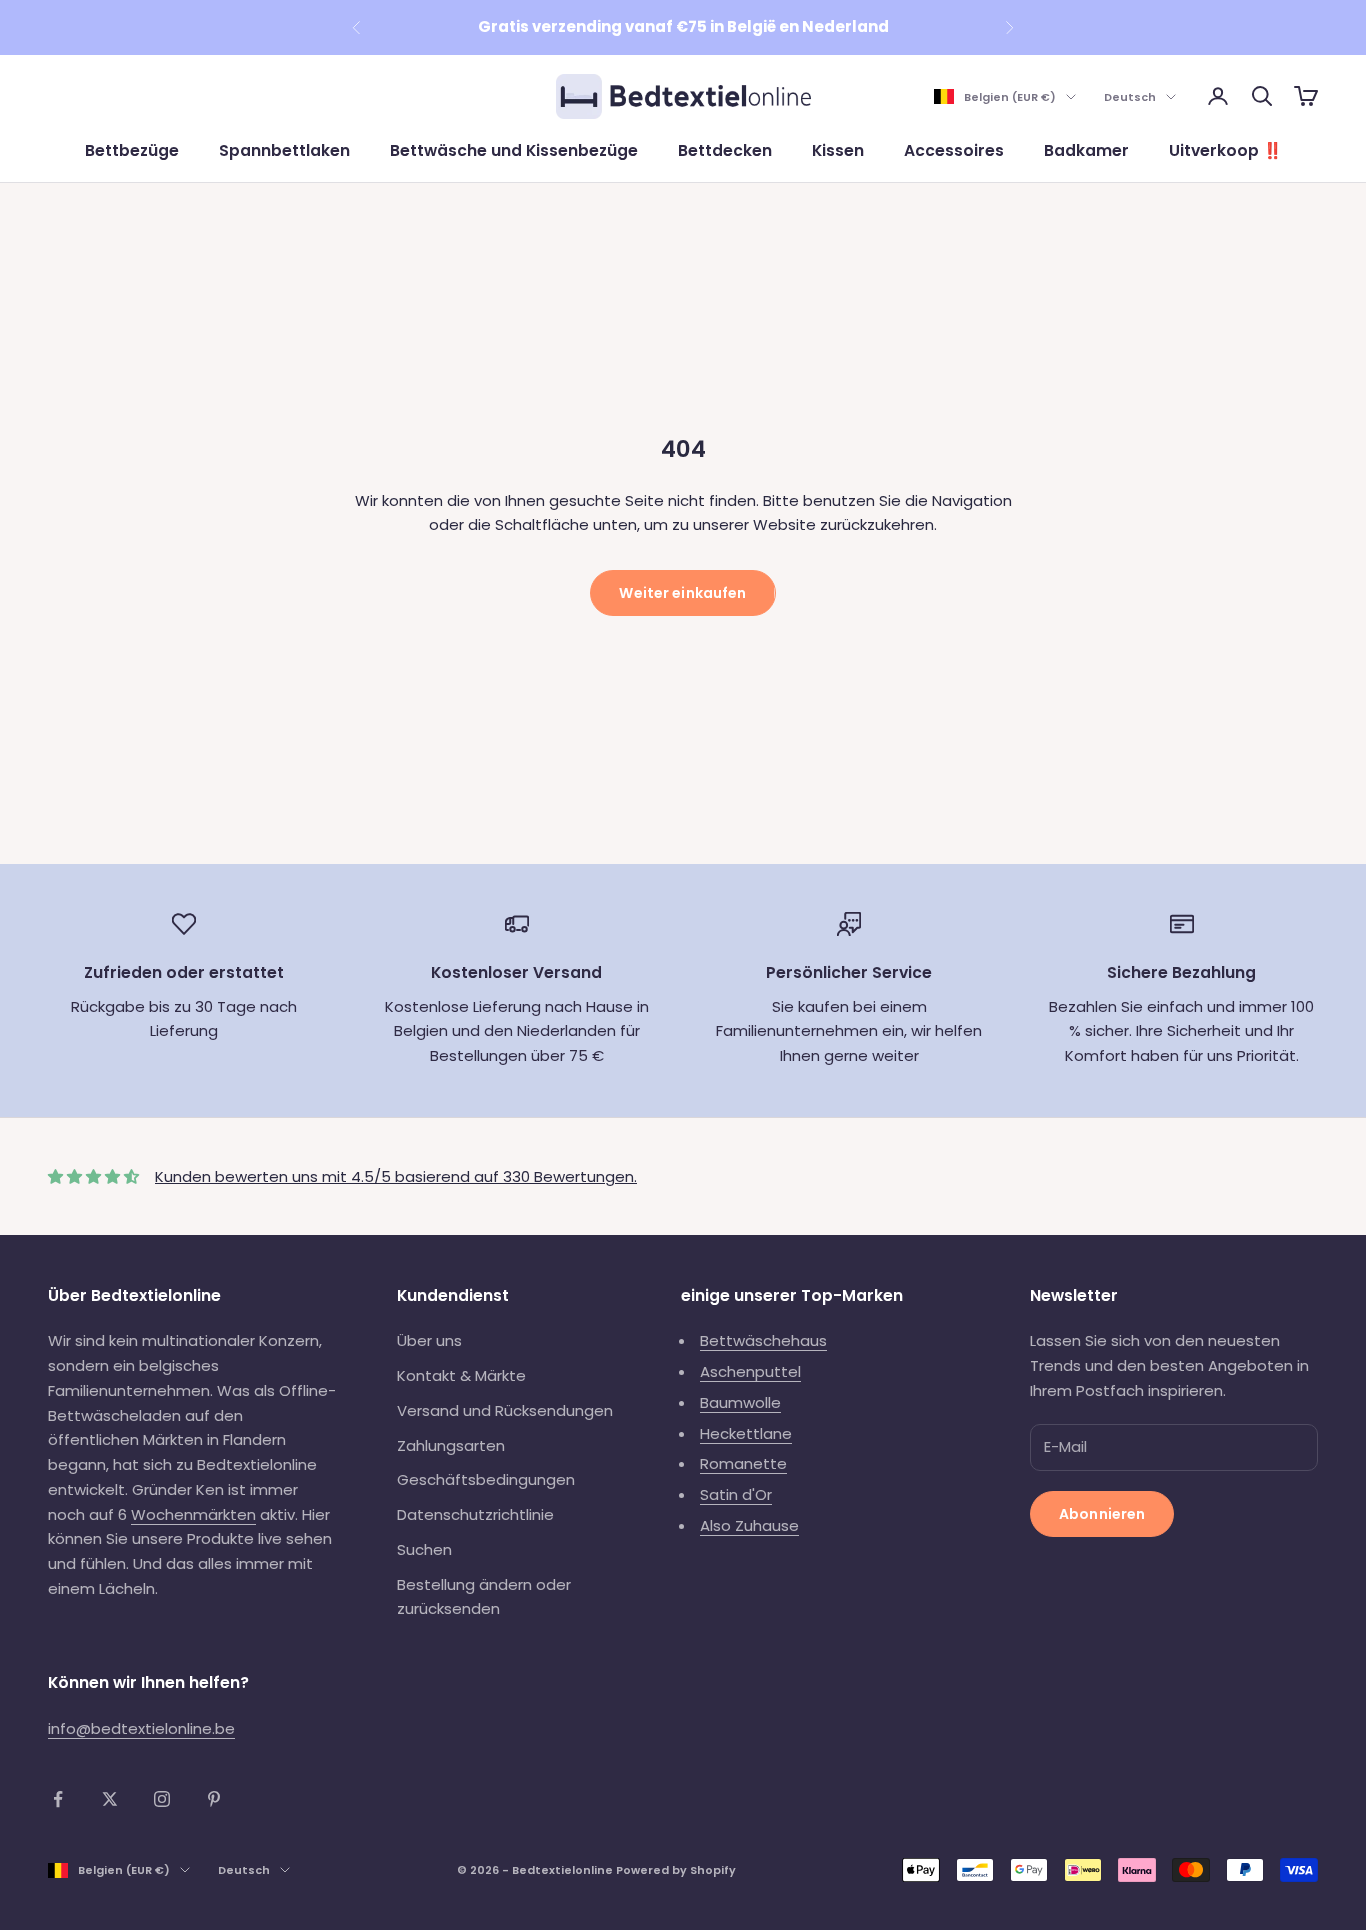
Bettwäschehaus (763, 1340)
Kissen (838, 150)
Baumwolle (740, 1402)
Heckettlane (746, 1433)
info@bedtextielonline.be (141, 1728)
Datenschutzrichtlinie (475, 1514)
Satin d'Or (736, 1494)
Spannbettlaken (284, 150)
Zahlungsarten (451, 1445)
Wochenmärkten (193, 1514)
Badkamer (1086, 150)
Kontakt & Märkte (461, 1375)
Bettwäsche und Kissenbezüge (514, 150)
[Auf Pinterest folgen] (214, 1799)
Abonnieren (1102, 1514)
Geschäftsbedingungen (486, 1479)
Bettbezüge (132, 150)
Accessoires (954, 150)
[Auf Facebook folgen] (58, 1799)
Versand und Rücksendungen (505, 1410)
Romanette (743, 1463)
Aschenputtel (750, 1371)
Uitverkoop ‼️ (1225, 150)
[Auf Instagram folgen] (162, 1799)
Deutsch (1130, 97)
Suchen (424, 1549)
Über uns (429, 1340)
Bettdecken (725, 150)
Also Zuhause (749, 1525)
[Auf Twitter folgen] (110, 1799)
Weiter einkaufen (682, 593)
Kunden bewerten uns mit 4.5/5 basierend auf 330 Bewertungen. (396, 1176)
